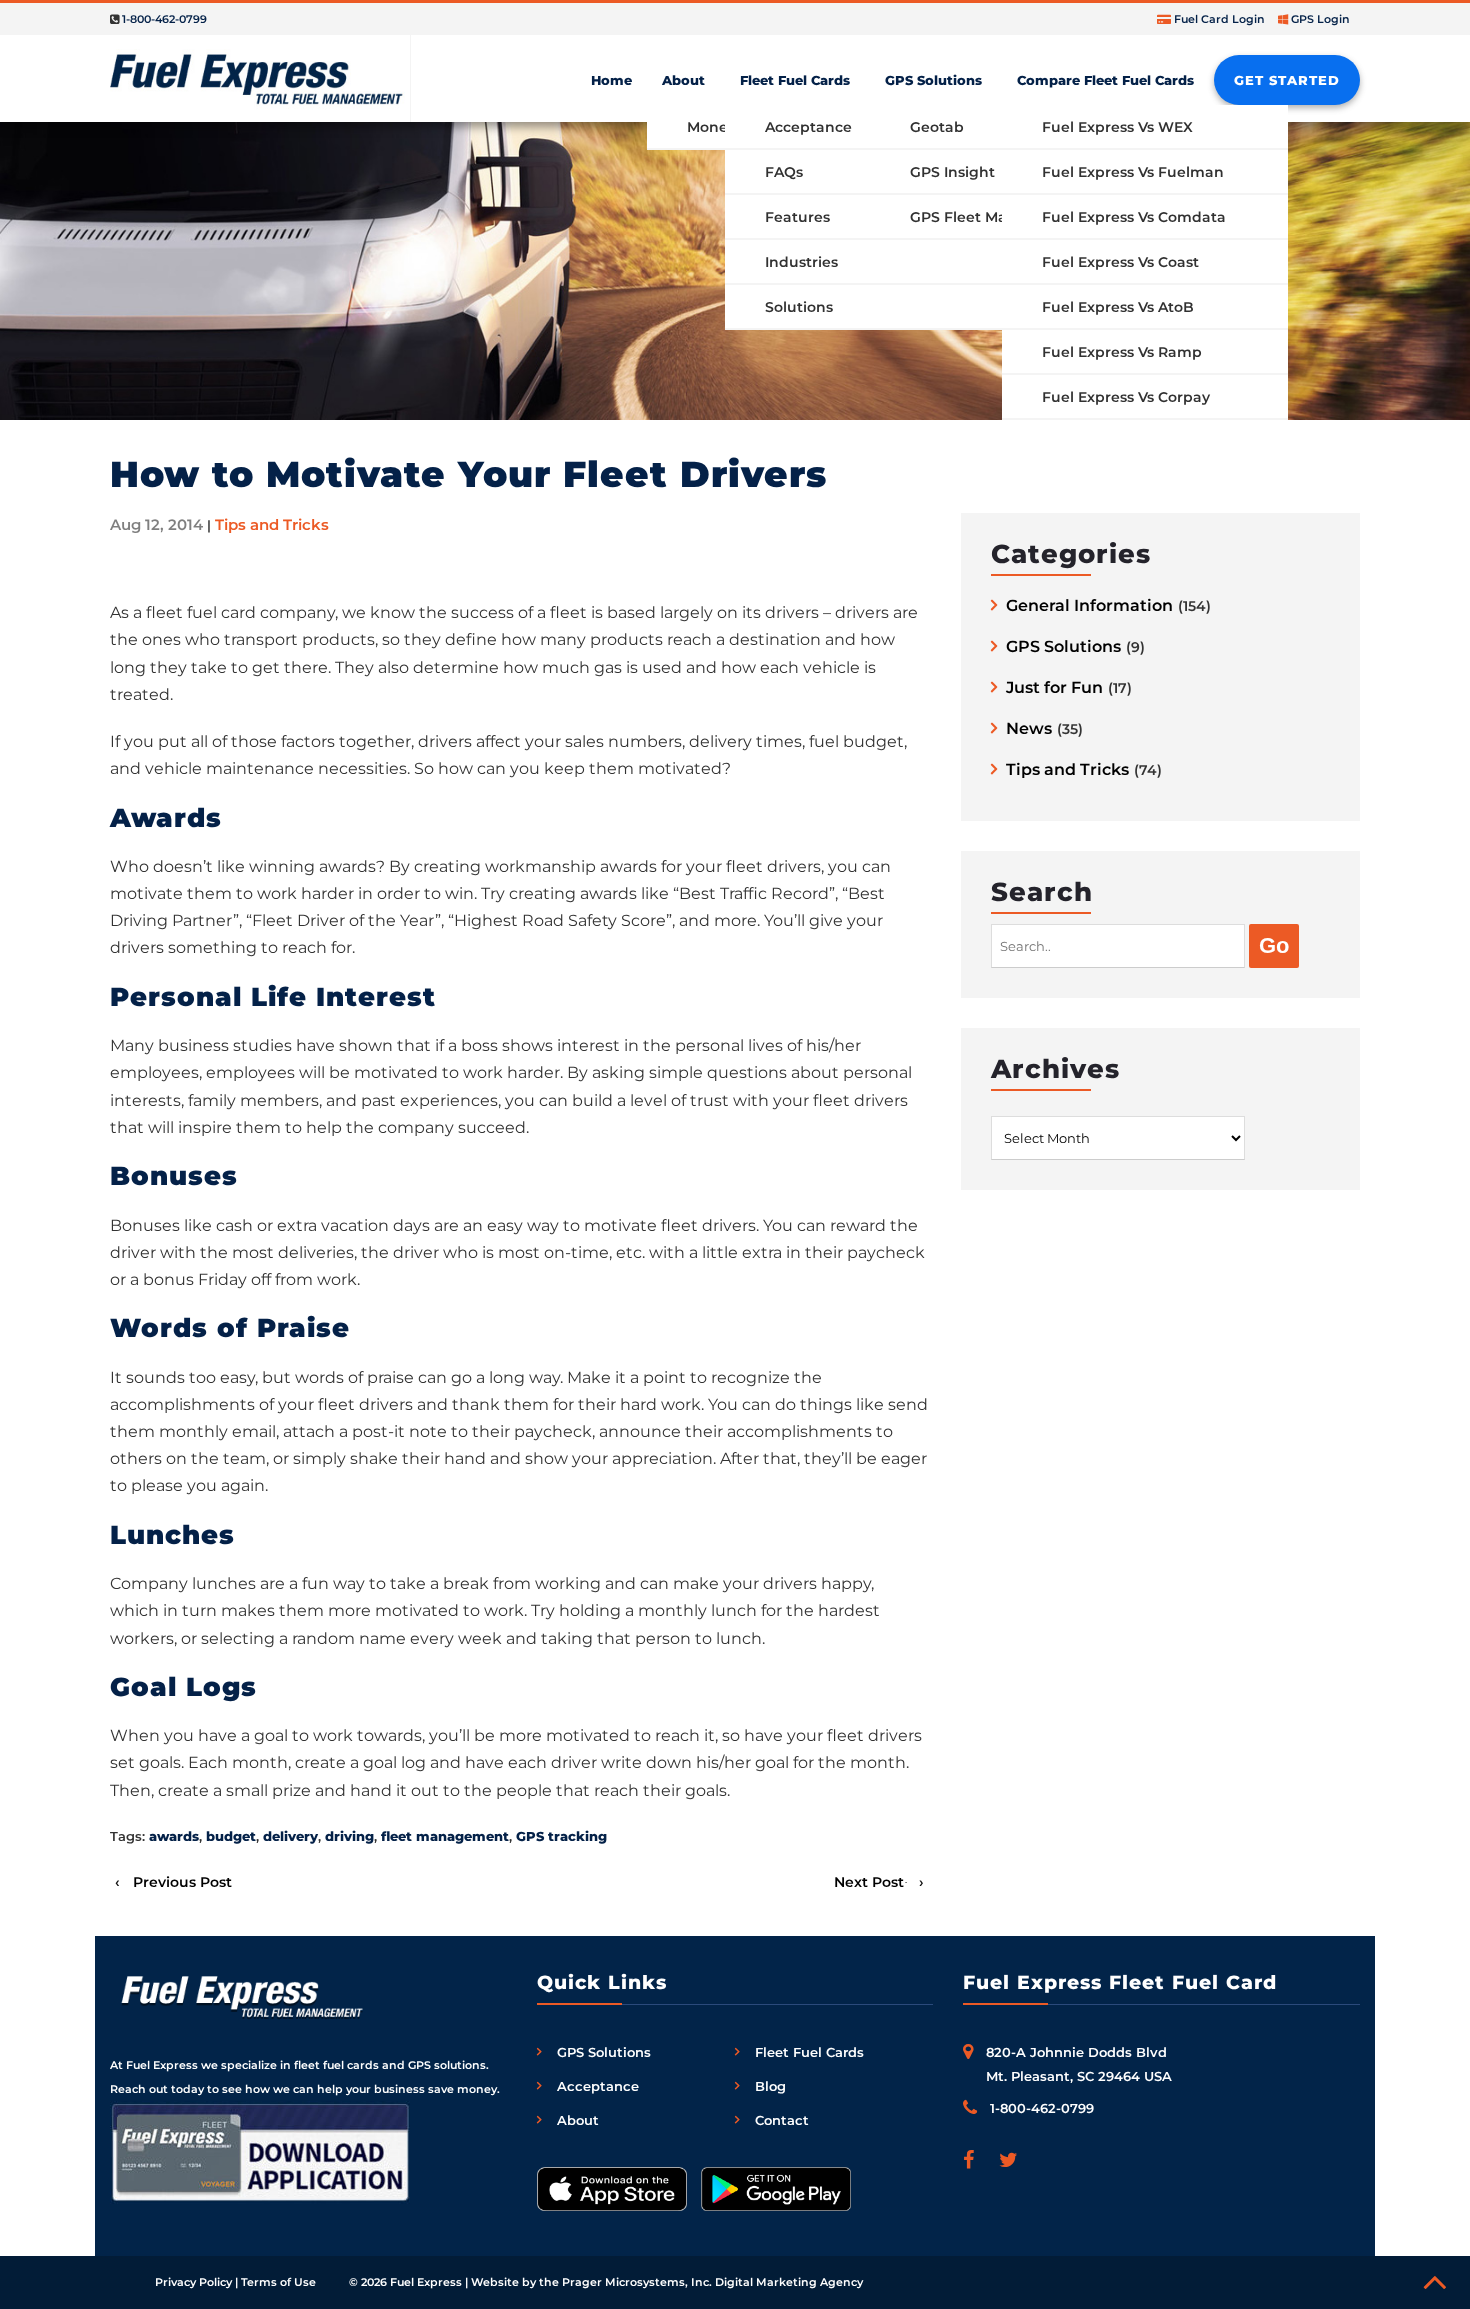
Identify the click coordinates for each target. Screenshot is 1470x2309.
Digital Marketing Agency (789, 2282)
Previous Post (182, 1882)
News (1029, 729)
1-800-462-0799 (164, 19)
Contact (782, 2120)
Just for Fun (1054, 688)
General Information (1089, 606)
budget (231, 1836)
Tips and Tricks (272, 524)
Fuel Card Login (1219, 19)
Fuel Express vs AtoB (1118, 307)
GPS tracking (561, 1836)
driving (349, 1836)
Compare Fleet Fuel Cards (1105, 80)
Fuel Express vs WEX (1117, 127)
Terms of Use (278, 2282)
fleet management (445, 1836)
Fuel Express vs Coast (1120, 262)
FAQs (784, 172)
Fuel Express (426, 2282)
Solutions (799, 307)
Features (797, 217)
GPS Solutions (933, 80)
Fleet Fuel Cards (795, 80)
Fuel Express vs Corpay (1126, 397)
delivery (290, 1836)
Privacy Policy (193, 2282)
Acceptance (808, 127)
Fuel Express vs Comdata (1134, 217)
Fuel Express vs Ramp (1122, 352)
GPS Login (1320, 19)
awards (174, 1836)
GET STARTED (1287, 80)
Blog (770, 2086)
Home (611, 80)
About (683, 80)
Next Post (869, 1882)
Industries (801, 262)
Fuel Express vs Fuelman (1133, 172)
